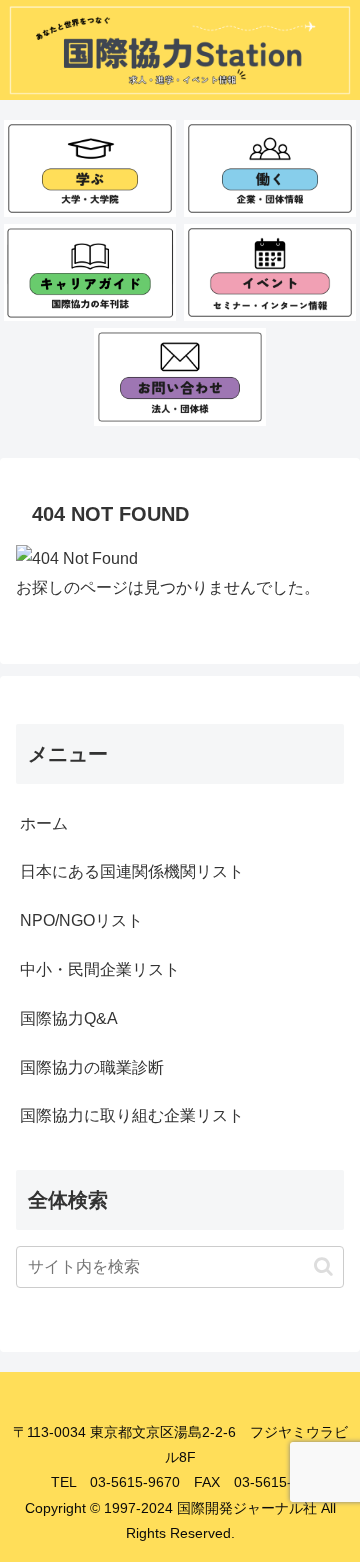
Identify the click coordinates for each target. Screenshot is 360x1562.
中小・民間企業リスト (100, 969)
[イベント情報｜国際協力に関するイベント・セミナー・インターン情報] (270, 272)
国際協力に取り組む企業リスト (132, 1115)
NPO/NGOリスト (81, 920)
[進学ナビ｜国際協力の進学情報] (90, 168)
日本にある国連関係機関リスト (132, 871)
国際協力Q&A (69, 1018)
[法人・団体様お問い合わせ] (180, 376)
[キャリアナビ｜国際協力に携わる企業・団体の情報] (270, 168)
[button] (323, 1266)
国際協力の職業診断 (92, 1067)
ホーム (44, 823)
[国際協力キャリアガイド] (90, 272)
